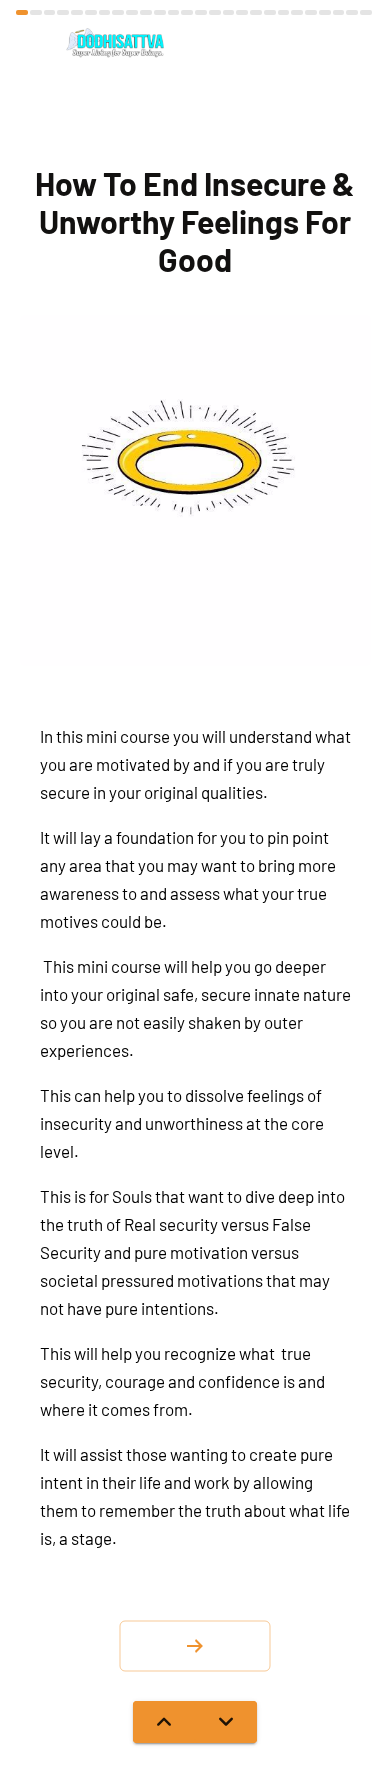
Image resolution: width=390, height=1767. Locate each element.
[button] (195, 1646)
